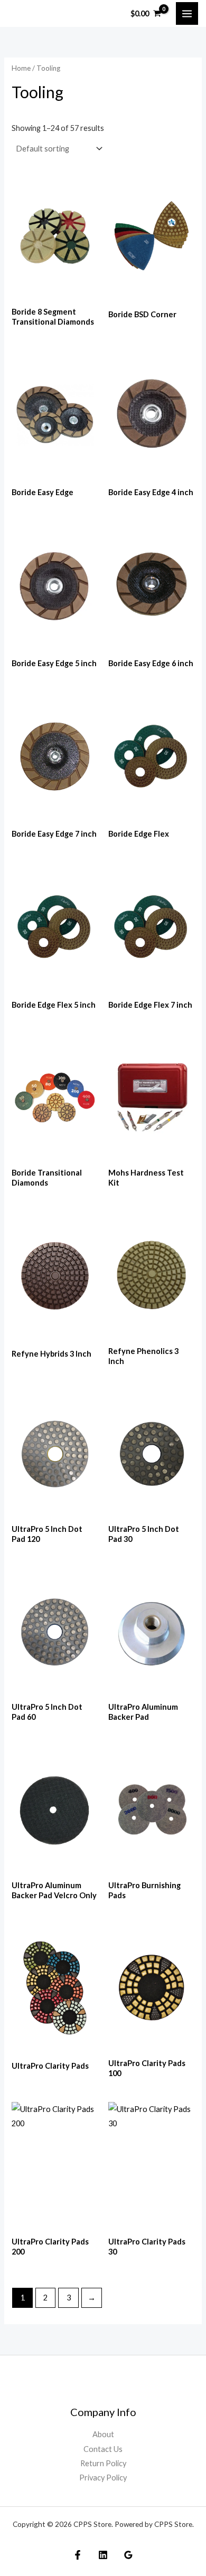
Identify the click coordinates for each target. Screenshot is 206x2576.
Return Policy (103, 2463)
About (103, 2434)
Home (21, 68)
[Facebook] (78, 2555)
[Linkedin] (103, 2555)
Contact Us (103, 2449)
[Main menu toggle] (187, 13)
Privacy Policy (103, 2478)
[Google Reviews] (128, 2555)
